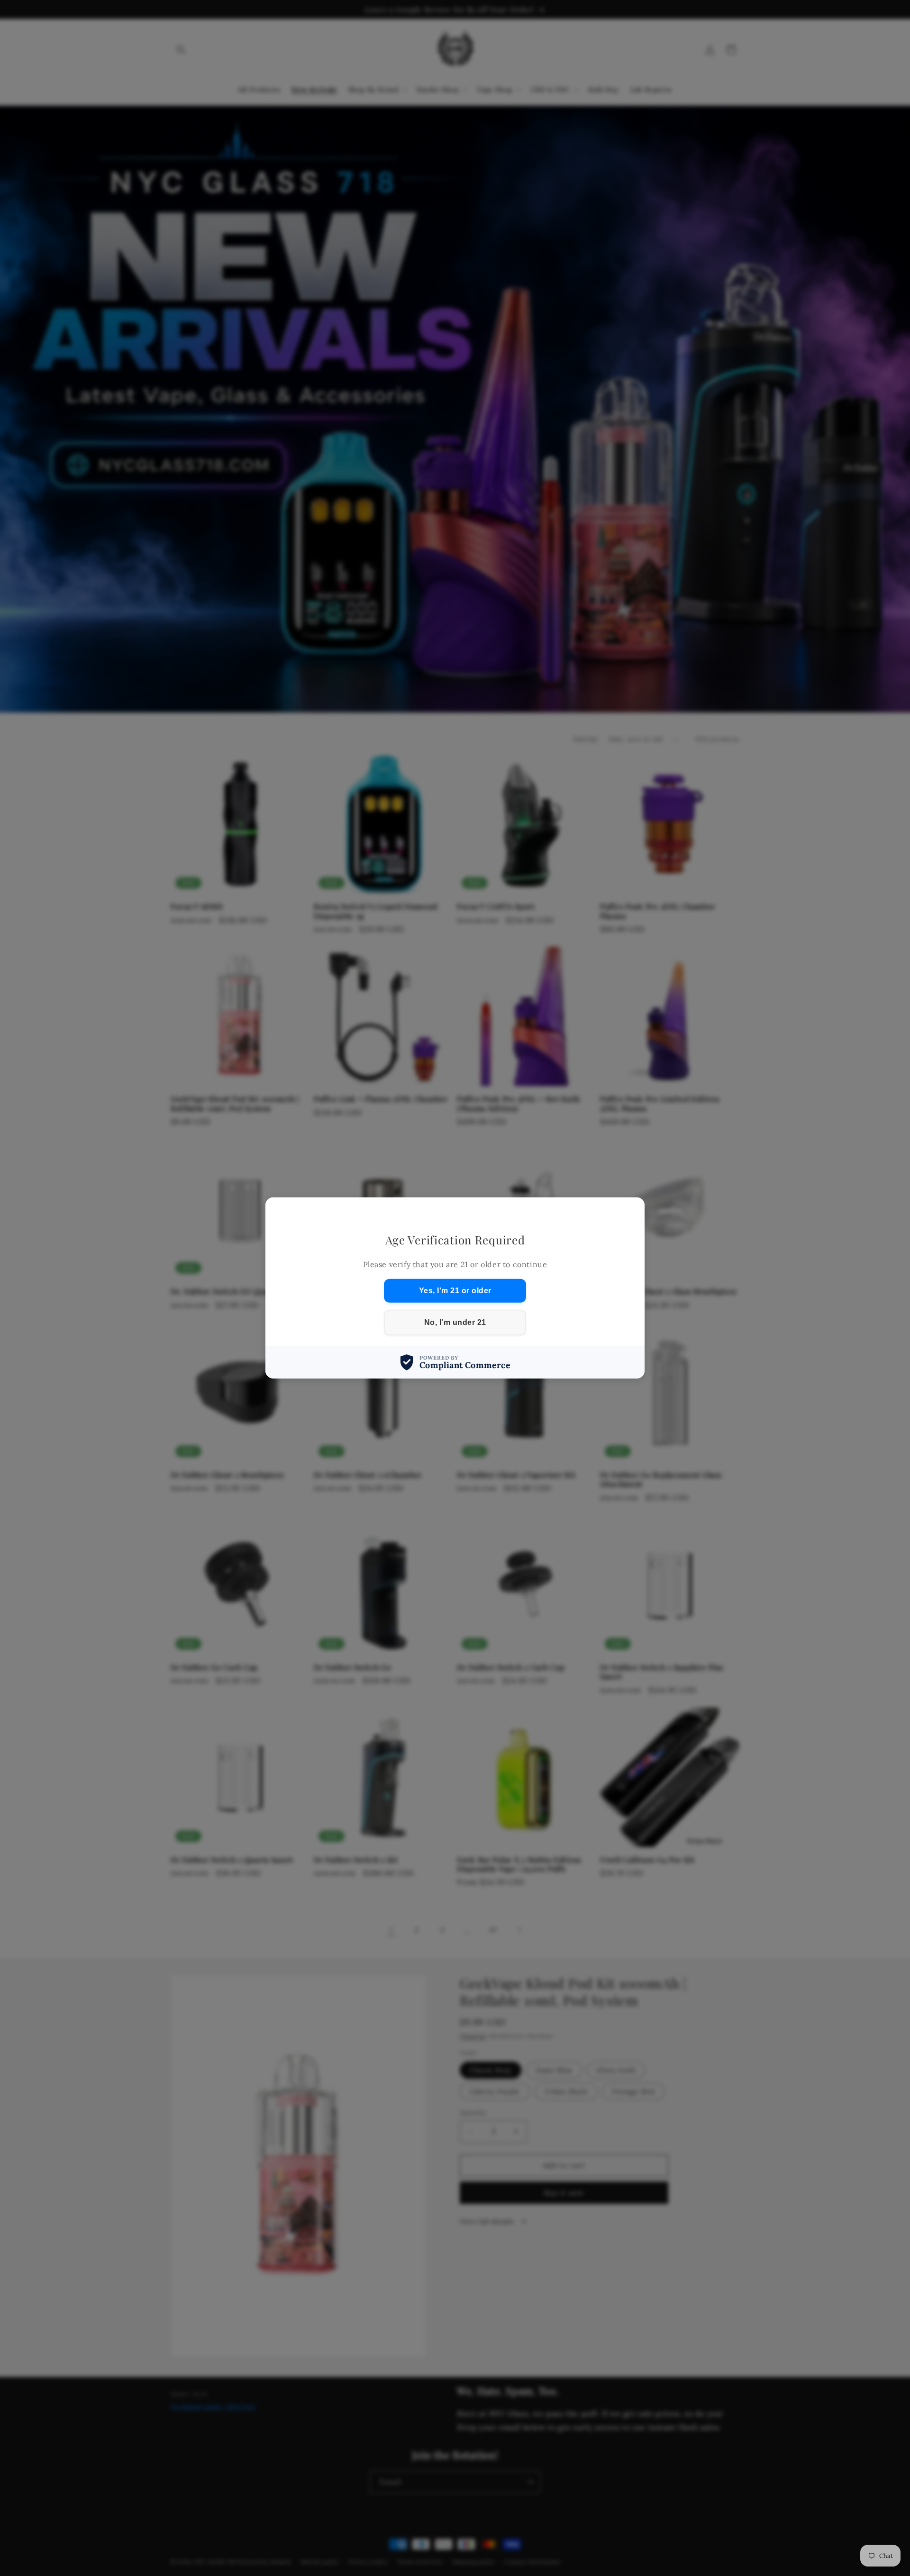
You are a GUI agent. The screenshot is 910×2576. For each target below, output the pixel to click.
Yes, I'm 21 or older (455, 1291)
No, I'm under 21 (455, 1322)
